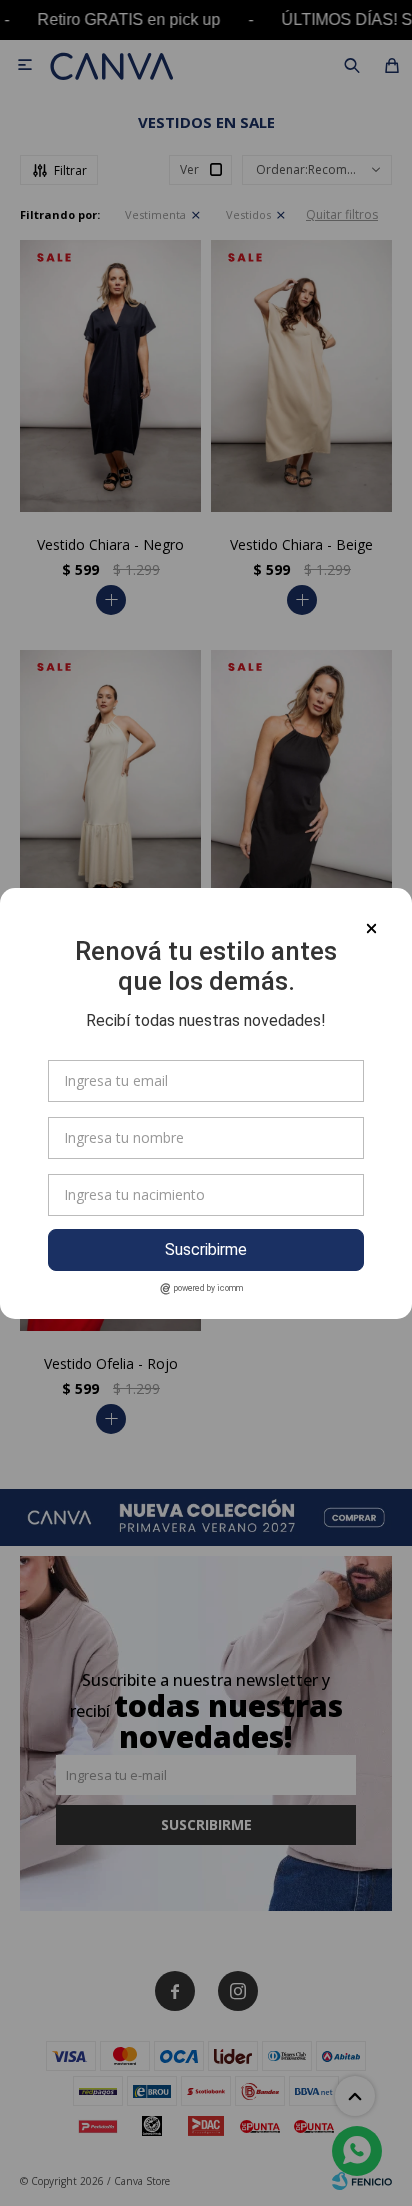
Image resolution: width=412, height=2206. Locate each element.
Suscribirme (206, 1249)
